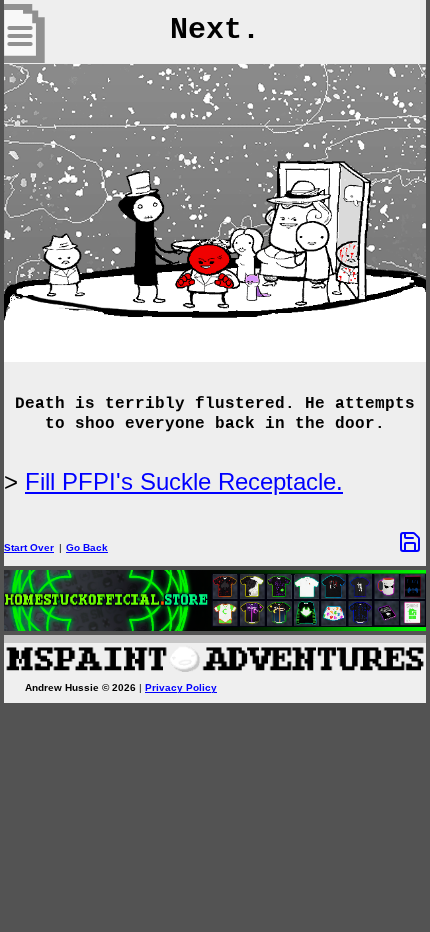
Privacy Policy (181, 687)
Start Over (29, 547)
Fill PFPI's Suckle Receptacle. (184, 481)
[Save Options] (410, 542)
